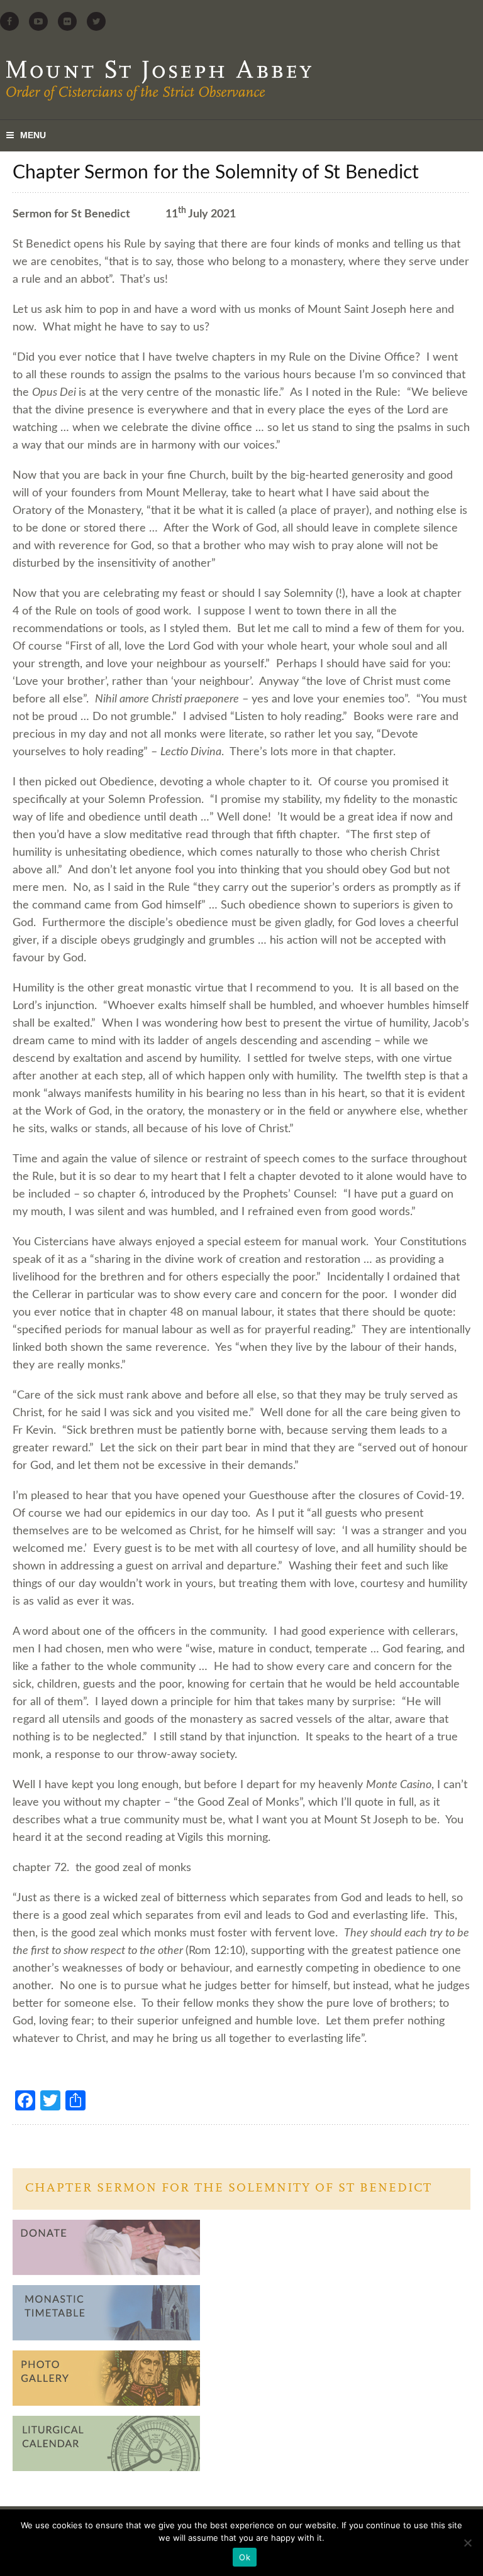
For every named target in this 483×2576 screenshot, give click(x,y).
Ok (245, 2557)
